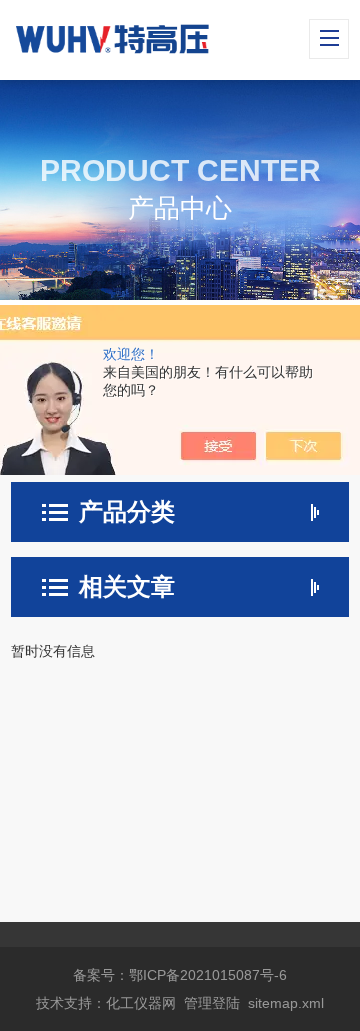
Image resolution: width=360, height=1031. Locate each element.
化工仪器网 (141, 1003)
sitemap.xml (286, 1003)
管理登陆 (212, 1003)
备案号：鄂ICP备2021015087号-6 (180, 975)
